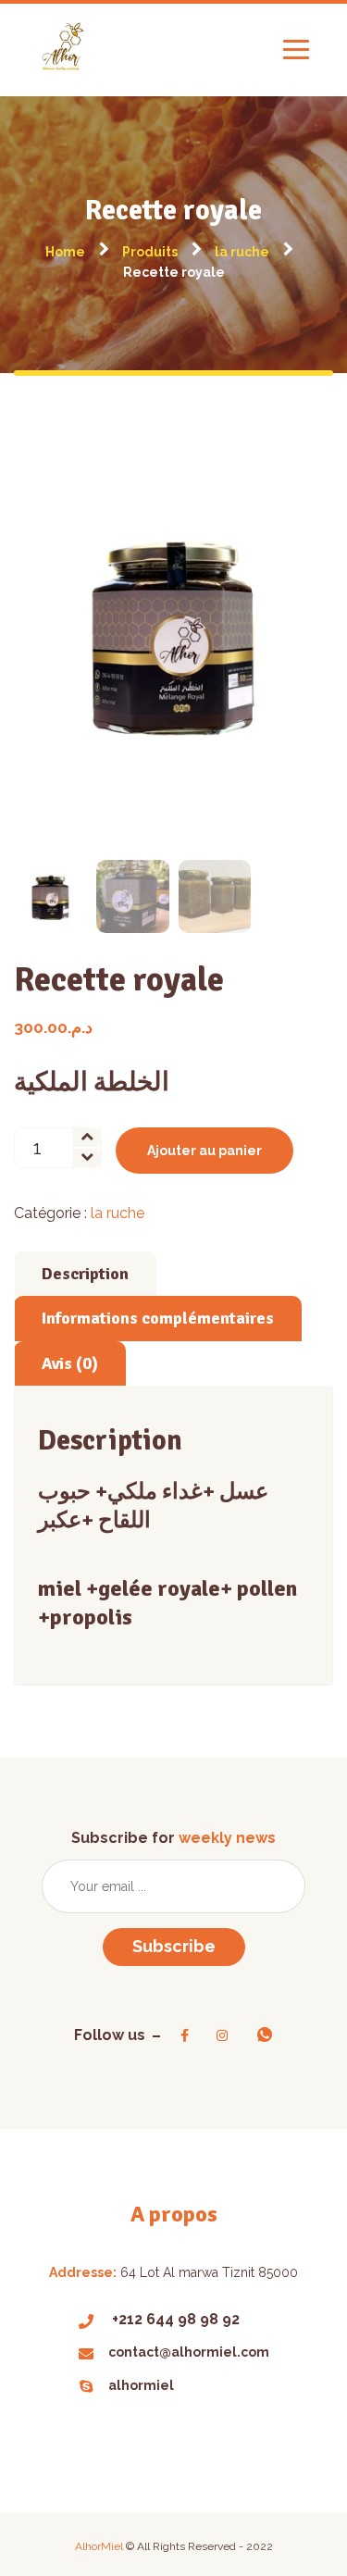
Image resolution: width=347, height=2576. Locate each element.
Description (85, 1274)
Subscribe (174, 1946)
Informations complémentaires (158, 1318)
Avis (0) (70, 1363)
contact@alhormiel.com (189, 2352)
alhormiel (141, 2385)
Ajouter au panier (204, 1151)
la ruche (118, 1213)
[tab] (85, 1274)
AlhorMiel (100, 2546)
